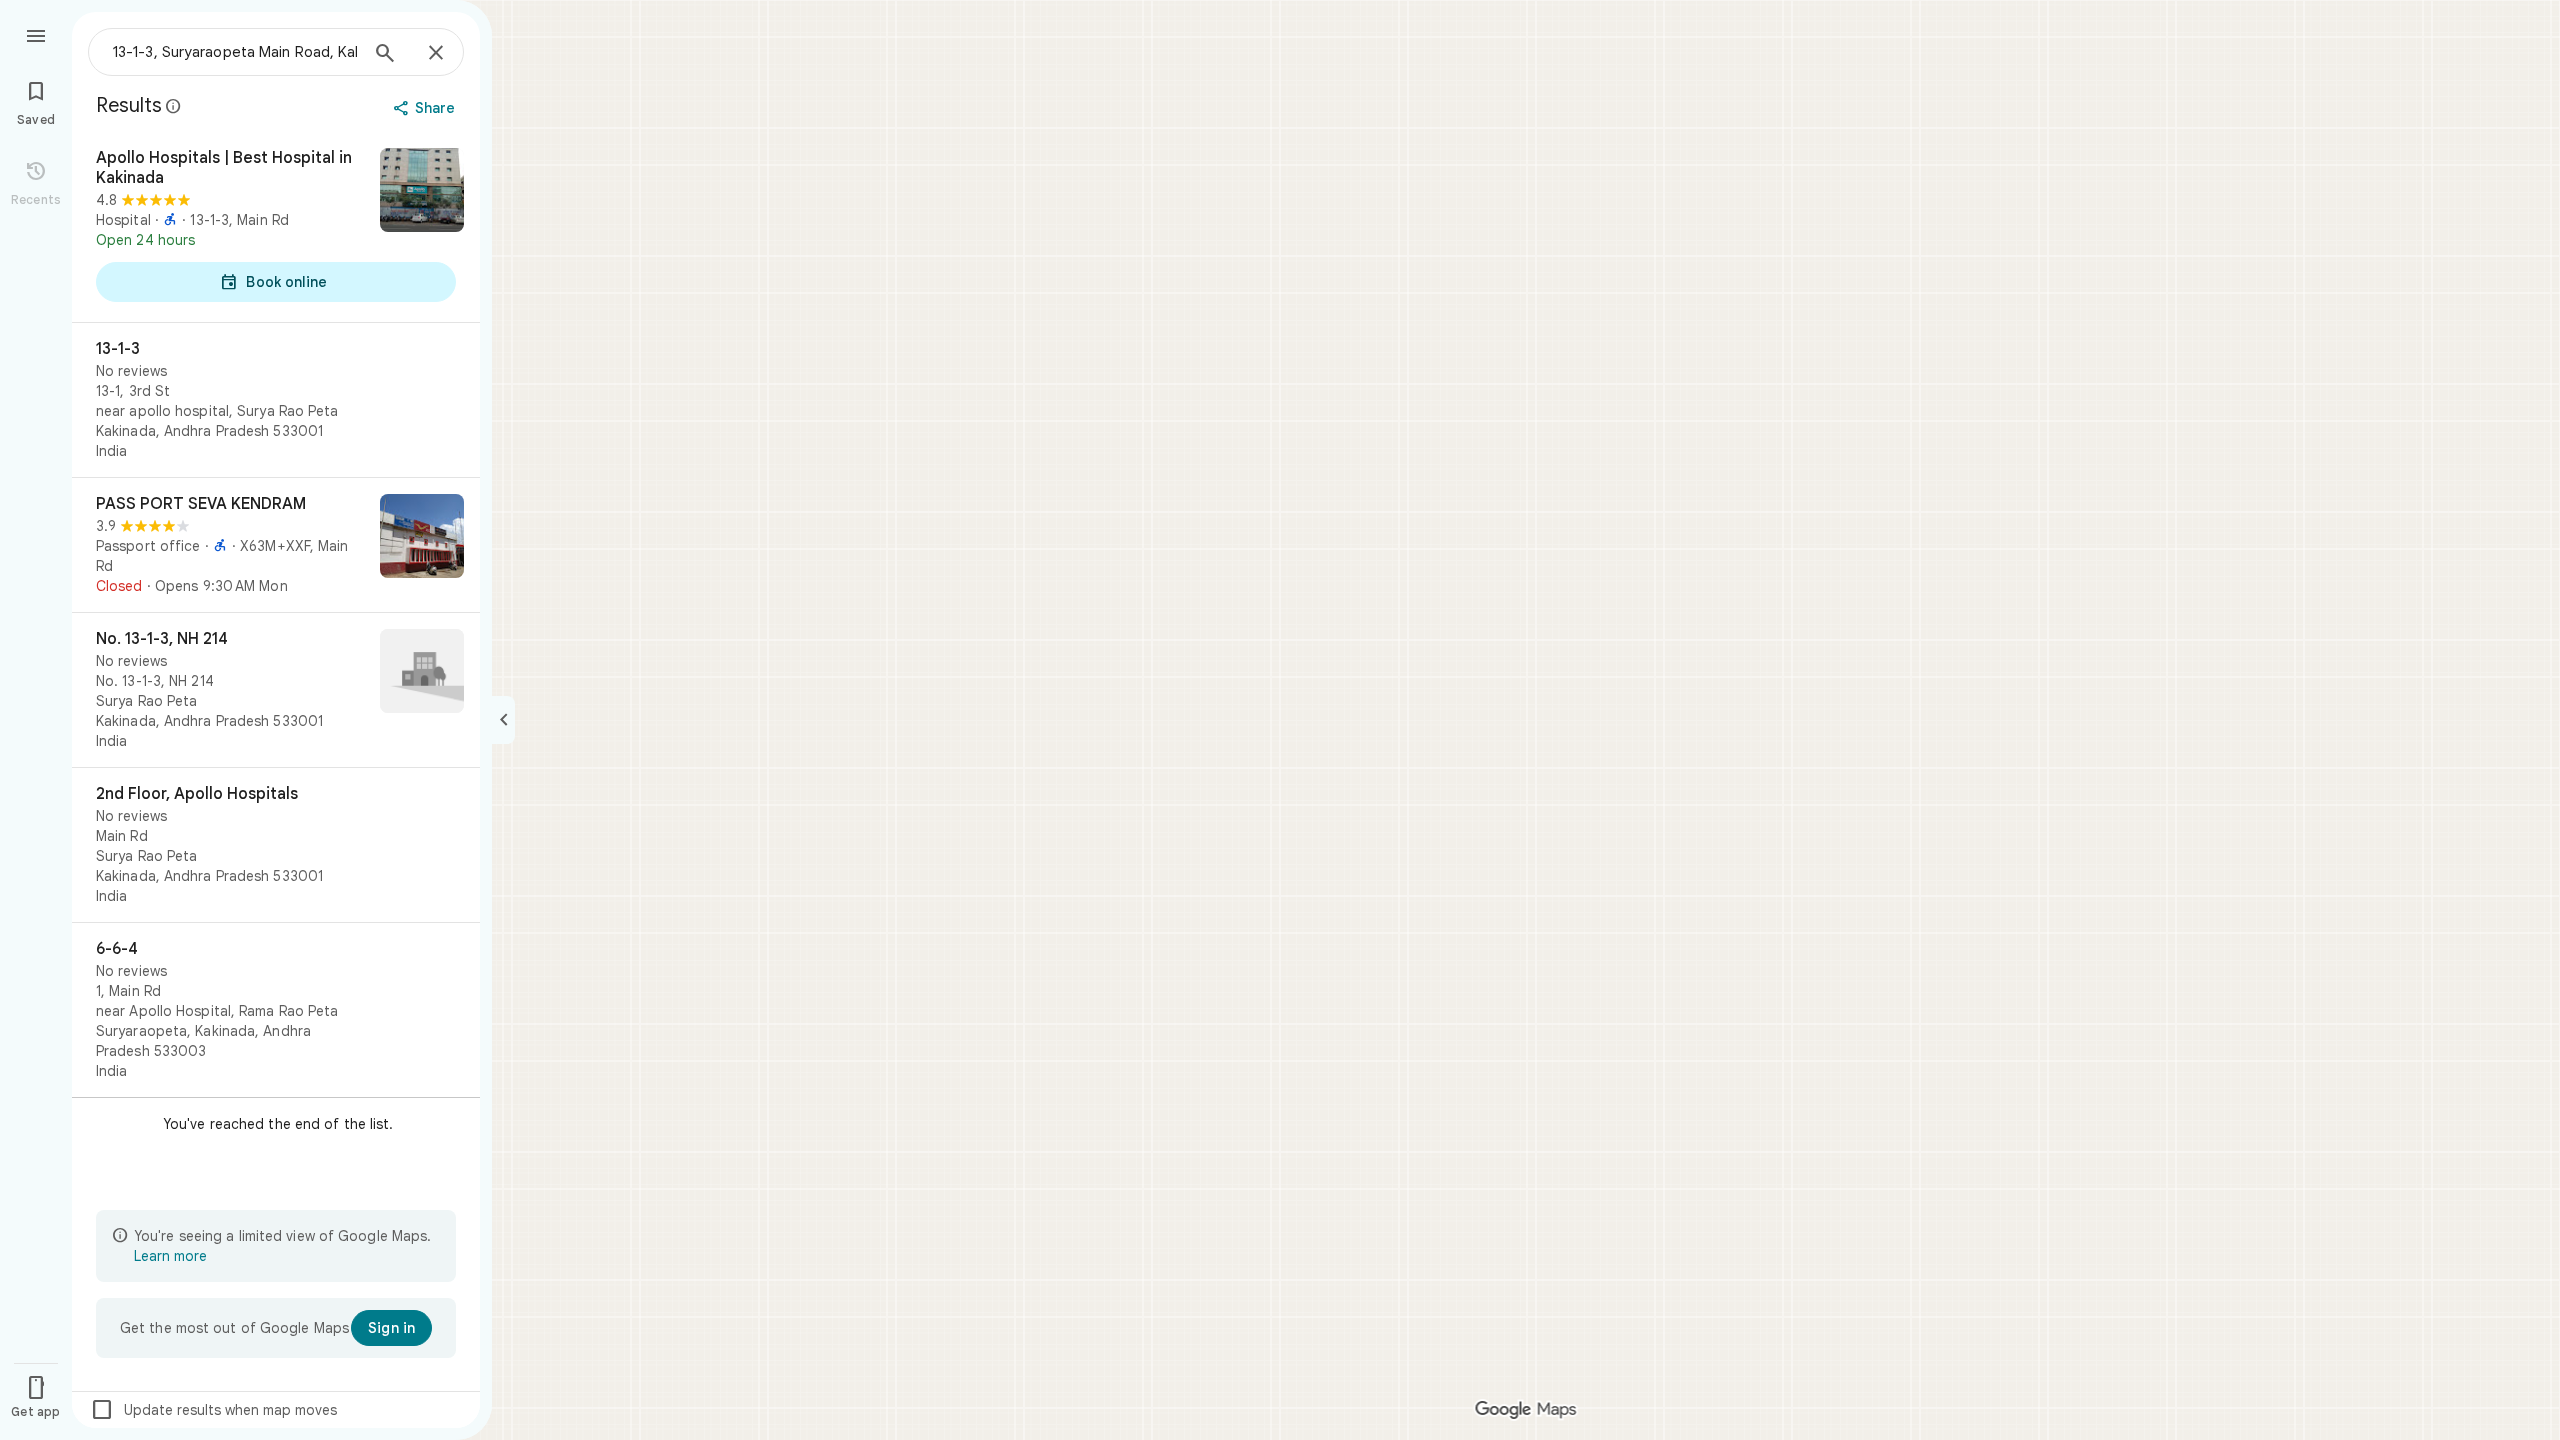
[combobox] (235, 52)
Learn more (170, 1256)
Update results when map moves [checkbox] (213, 1410)
